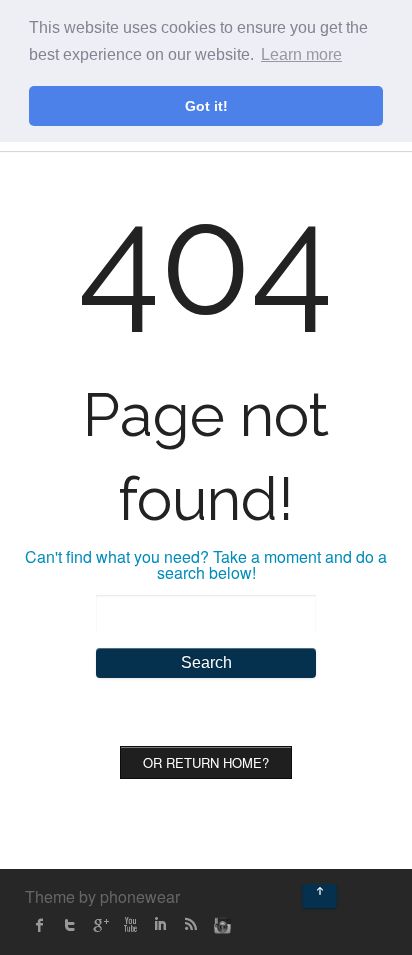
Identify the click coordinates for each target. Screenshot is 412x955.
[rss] (190, 925)
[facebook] (40, 925)
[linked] (160, 925)
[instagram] (220, 925)
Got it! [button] (206, 106)
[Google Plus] (100, 925)
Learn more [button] (301, 54)
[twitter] (70, 925)
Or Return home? (206, 762)
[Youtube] (130, 925)
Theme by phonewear (102, 896)
